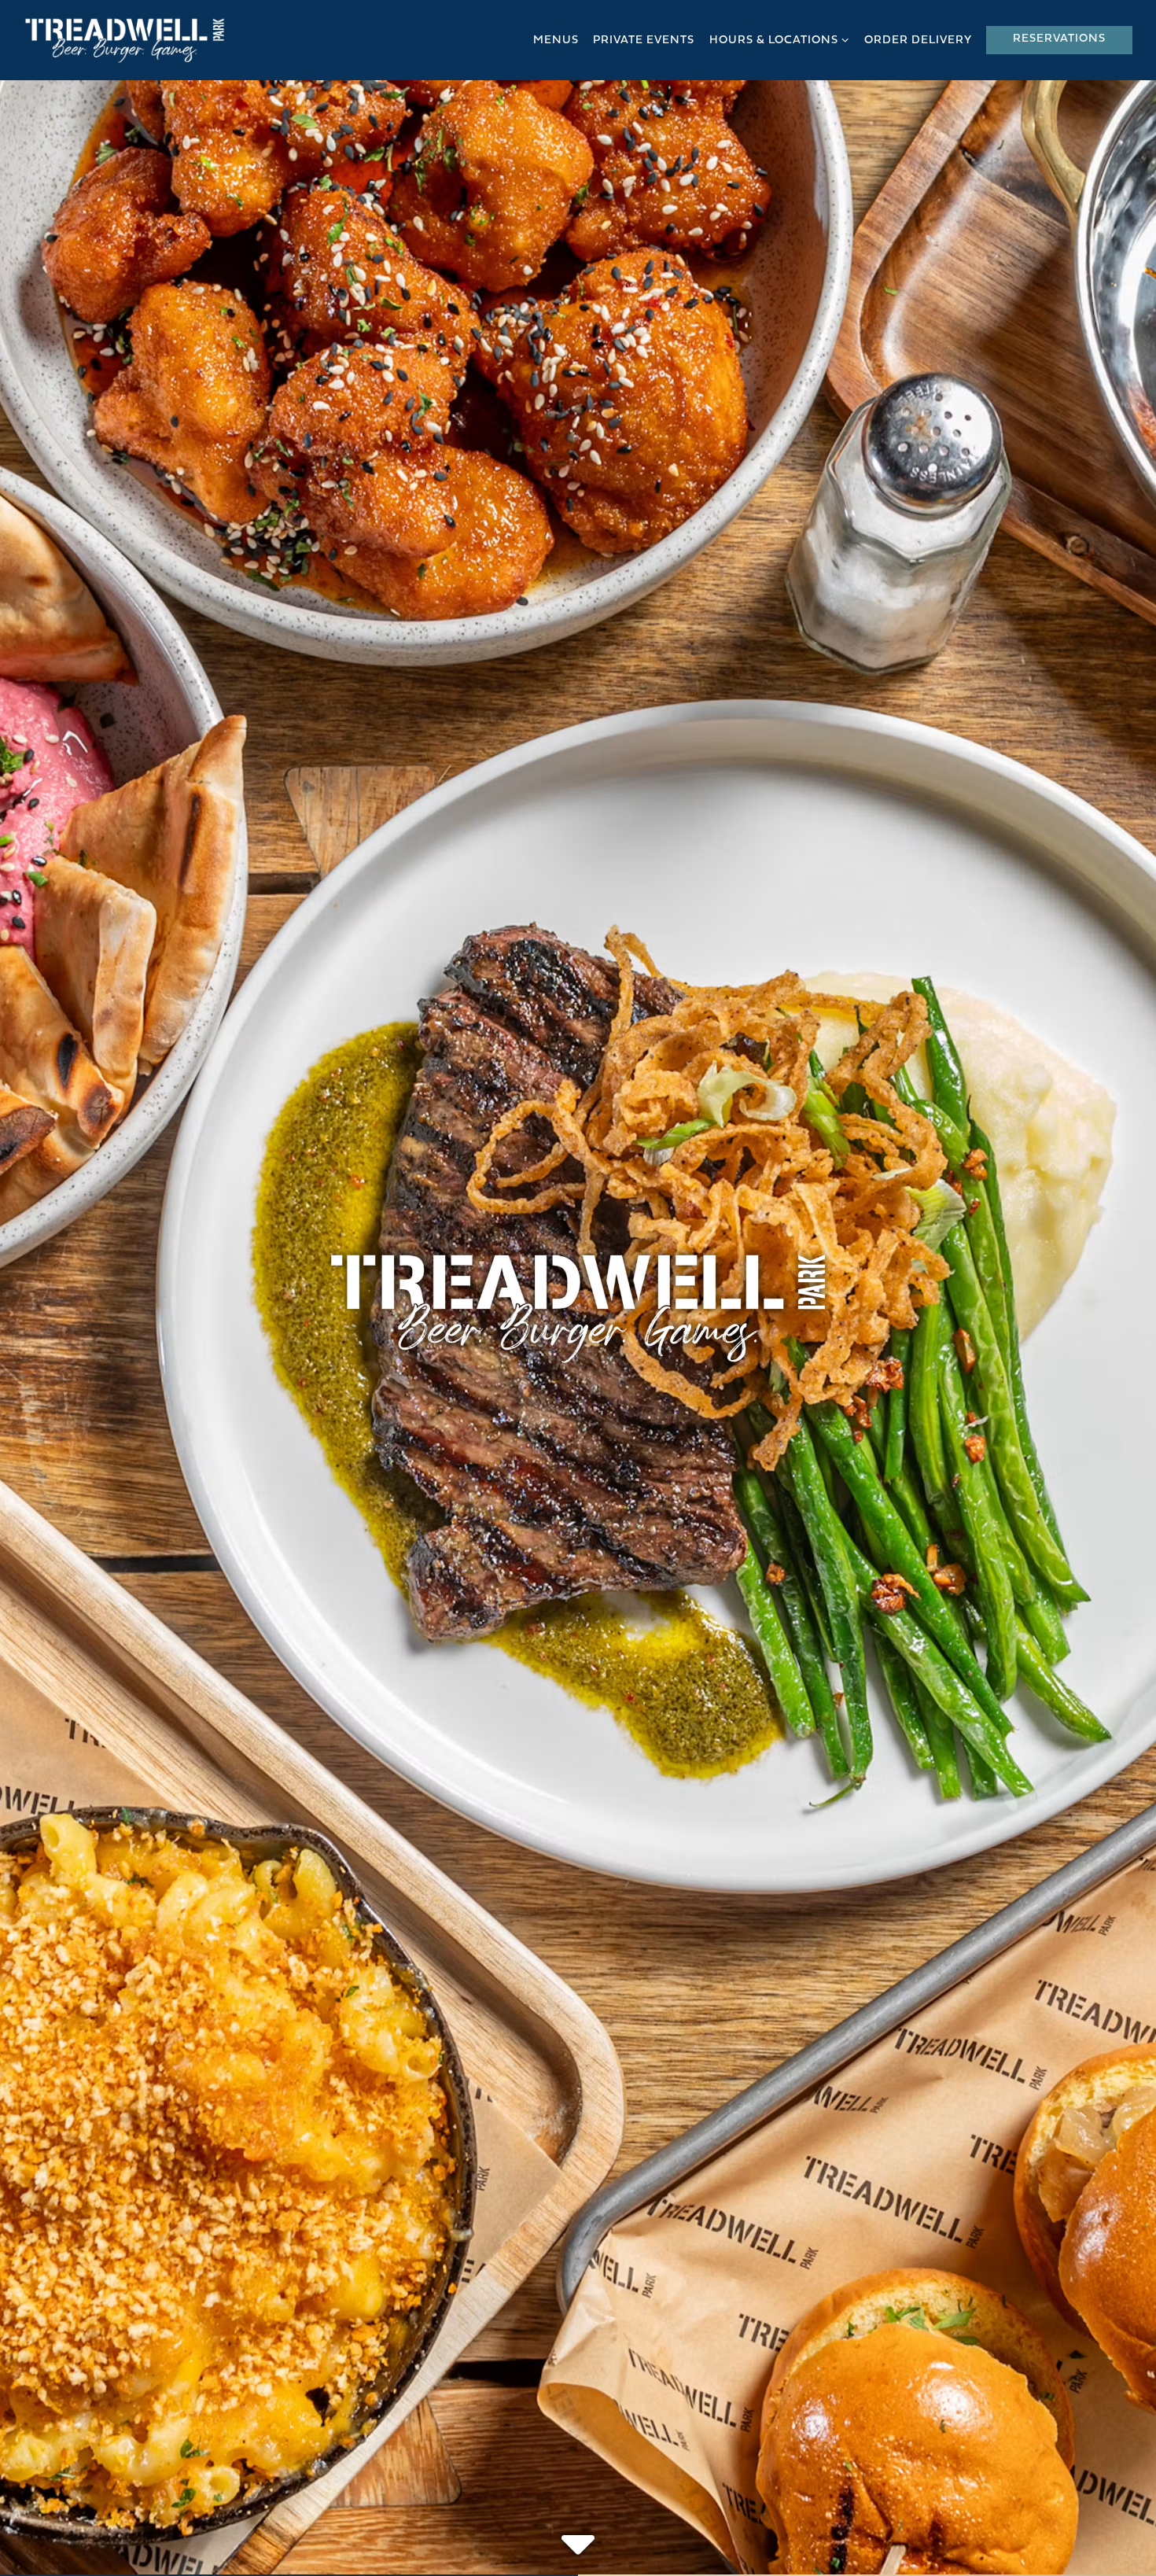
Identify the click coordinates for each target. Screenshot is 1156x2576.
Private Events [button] (644, 41)
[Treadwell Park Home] (125, 40)
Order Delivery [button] (918, 41)
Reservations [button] (1059, 39)
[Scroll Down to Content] (578, 2532)
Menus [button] (556, 41)
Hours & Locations (780, 40)
